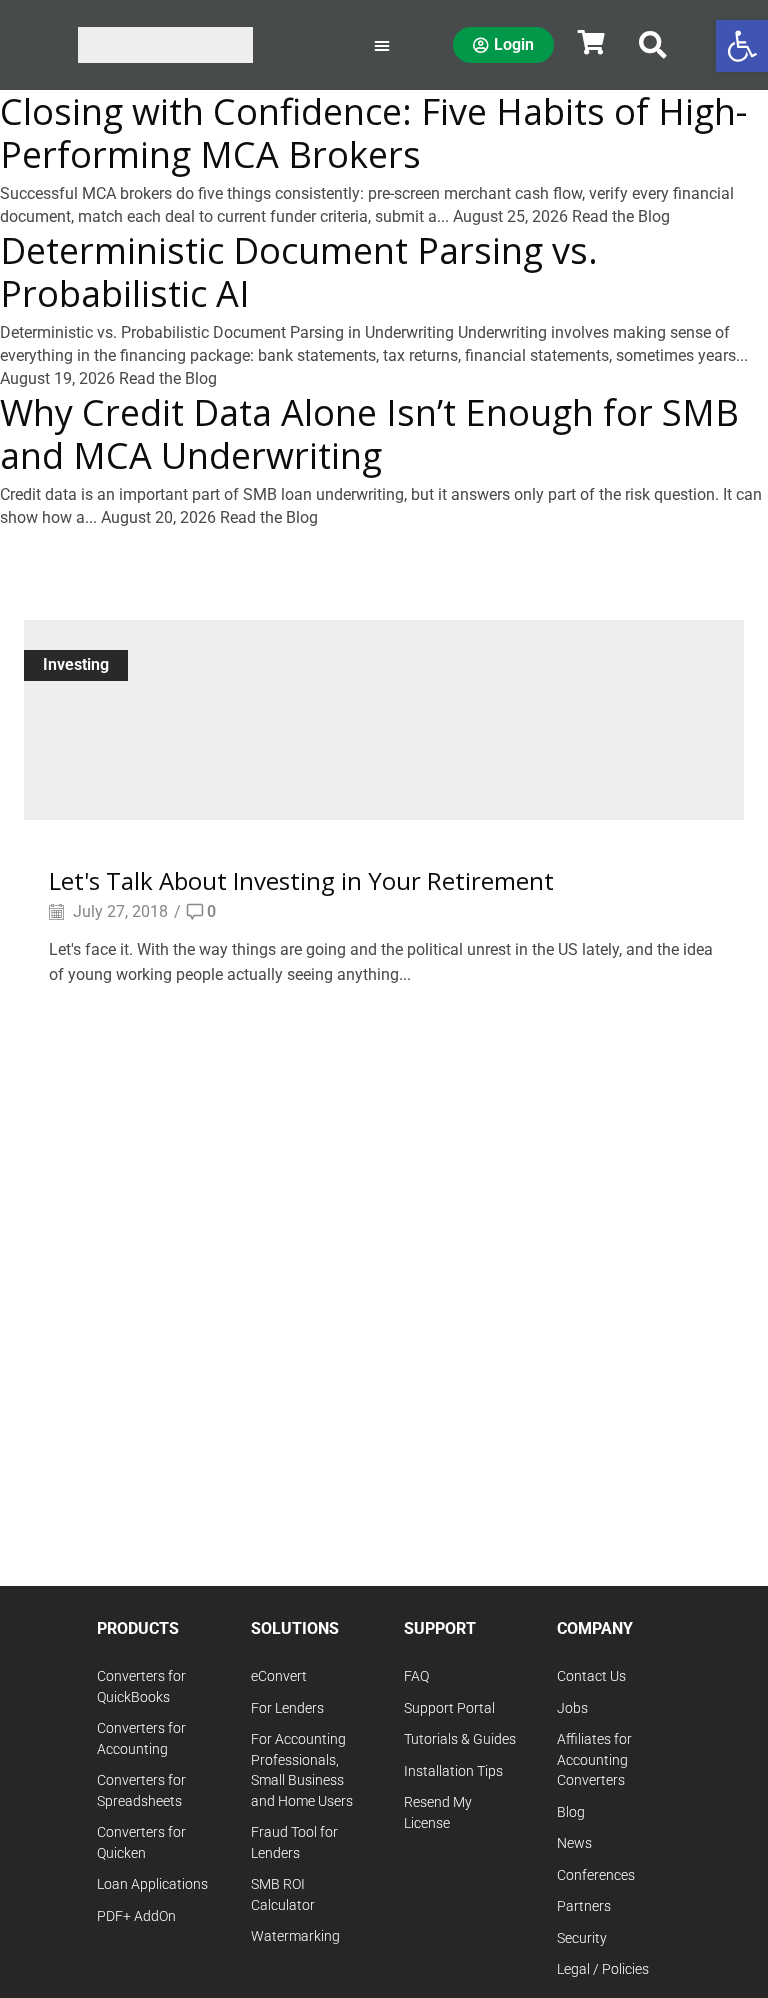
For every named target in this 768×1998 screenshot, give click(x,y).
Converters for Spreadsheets (141, 1791)
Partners (584, 1906)
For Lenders (287, 1708)
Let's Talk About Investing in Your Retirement (301, 880)
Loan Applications (152, 1884)
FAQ (416, 1676)
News (574, 1843)
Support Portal (449, 1708)
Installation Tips (453, 1771)
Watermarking (295, 1936)
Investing (76, 664)
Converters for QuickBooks (141, 1687)
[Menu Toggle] (382, 45)
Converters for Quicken (141, 1843)
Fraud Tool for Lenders (294, 1843)
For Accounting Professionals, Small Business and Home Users (302, 1770)
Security (582, 1938)
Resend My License (438, 1813)
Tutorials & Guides (460, 1739)
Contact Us (591, 1676)
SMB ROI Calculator (283, 1895)
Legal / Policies (603, 1969)
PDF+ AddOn (136, 1916)
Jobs (572, 1708)
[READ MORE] (384, 716)
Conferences (596, 1875)
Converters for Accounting (141, 1739)
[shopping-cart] (591, 42)
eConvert (279, 1676)
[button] (653, 45)
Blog (571, 1812)
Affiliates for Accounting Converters (594, 1760)
